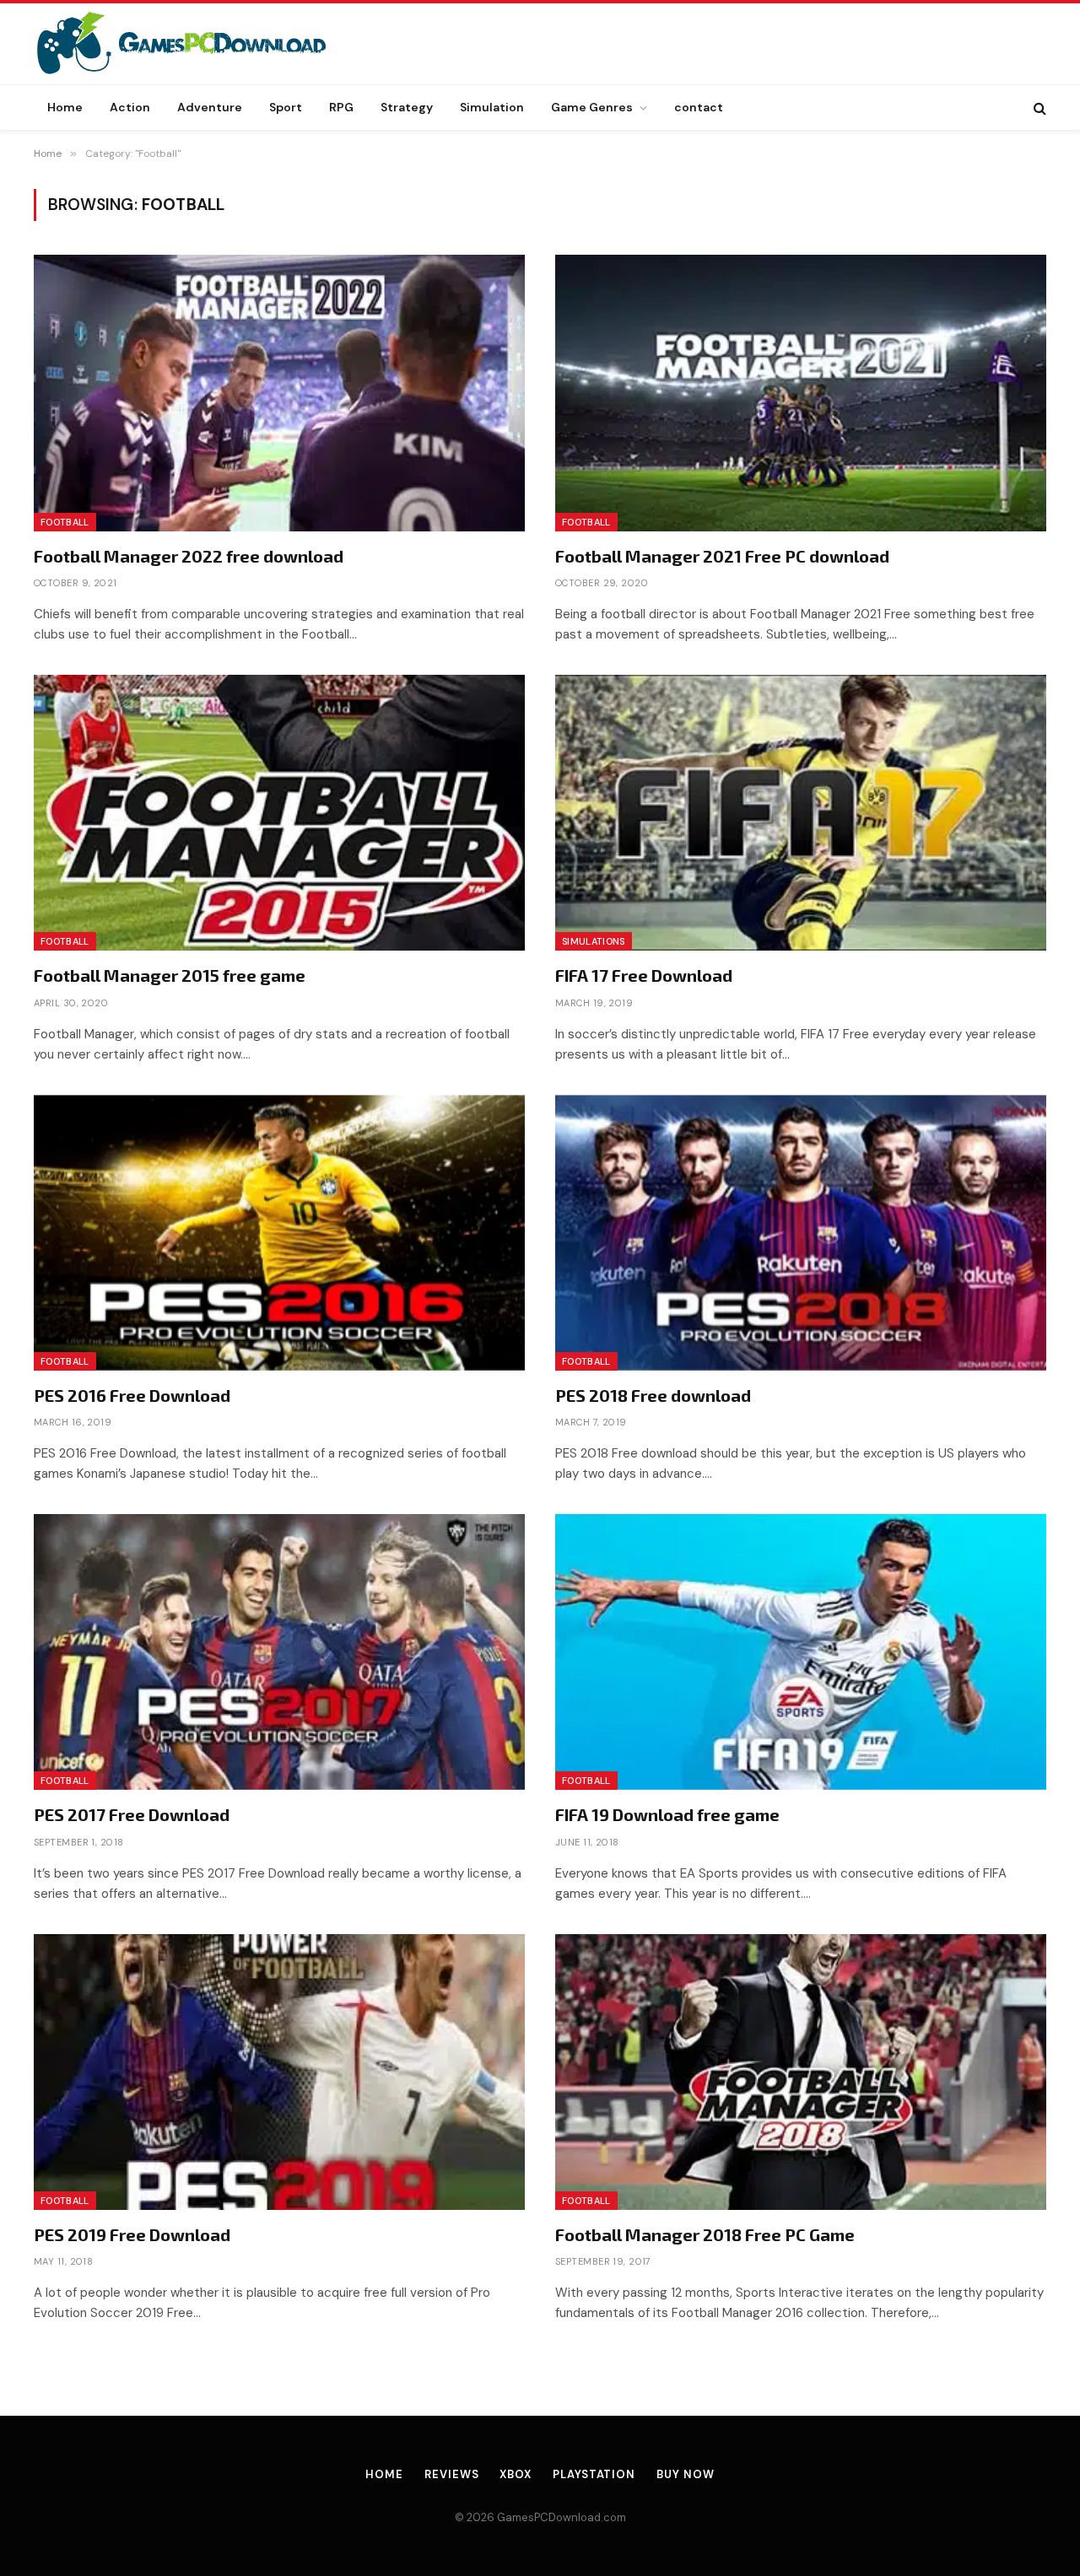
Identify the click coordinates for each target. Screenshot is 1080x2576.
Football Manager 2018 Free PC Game (705, 2234)
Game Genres (592, 107)
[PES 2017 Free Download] (279, 1652)
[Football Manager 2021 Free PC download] (801, 393)
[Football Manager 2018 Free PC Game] (801, 2072)
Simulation (492, 107)
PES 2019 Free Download (132, 2234)
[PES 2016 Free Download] (279, 1233)
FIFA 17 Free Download (644, 975)
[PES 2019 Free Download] (279, 2072)
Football (65, 522)
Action (130, 107)
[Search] (1038, 108)
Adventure (210, 107)
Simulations (594, 941)
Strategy (407, 107)
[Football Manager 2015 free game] (279, 813)
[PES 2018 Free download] (801, 1233)
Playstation (594, 2474)
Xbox (516, 2474)
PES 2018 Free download (653, 1395)
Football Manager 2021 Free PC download (722, 556)
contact (699, 107)
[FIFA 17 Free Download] (801, 813)
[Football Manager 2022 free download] (279, 393)
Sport (286, 107)
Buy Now (685, 2474)
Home (65, 107)
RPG (341, 107)
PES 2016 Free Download (132, 1395)
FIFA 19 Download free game (667, 1814)
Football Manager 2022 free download (189, 556)
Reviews (451, 2474)
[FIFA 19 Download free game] (801, 1652)
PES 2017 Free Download (132, 1814)
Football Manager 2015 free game (170, 975)
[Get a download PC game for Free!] (199, 44)
